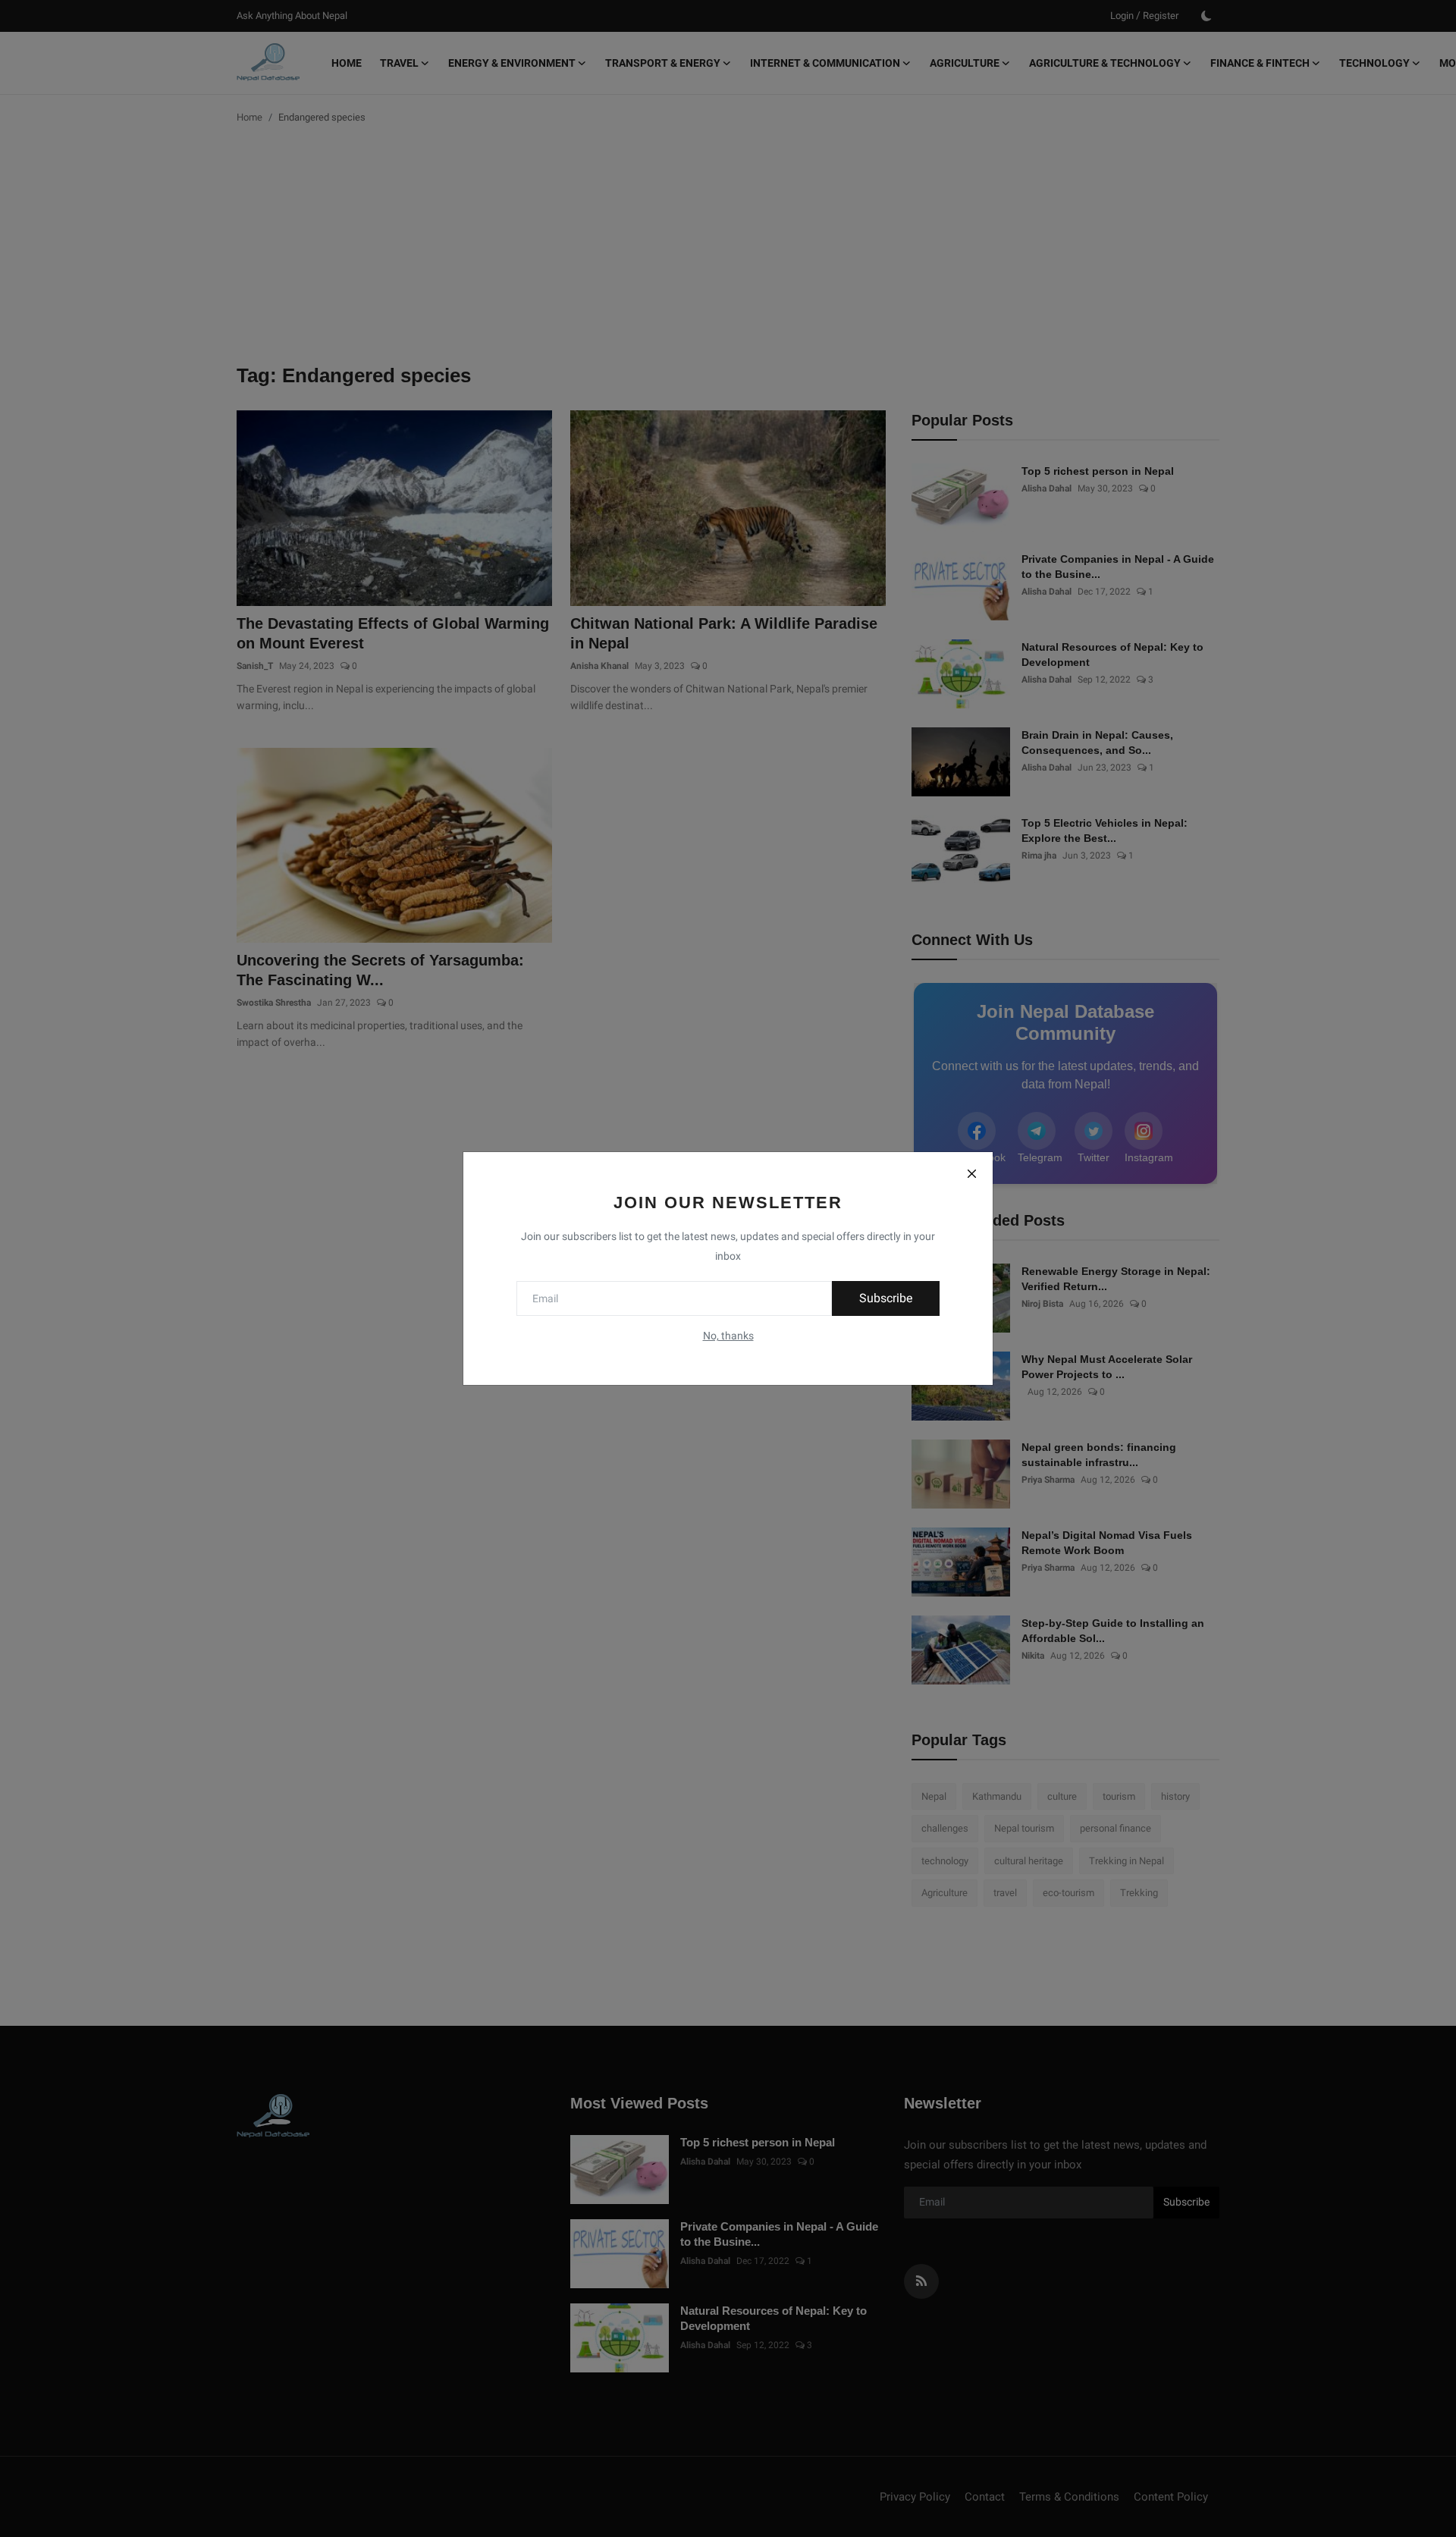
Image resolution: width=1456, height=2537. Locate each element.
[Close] (971, 1173)
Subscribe (886, 1298)
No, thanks (728, 1336)
